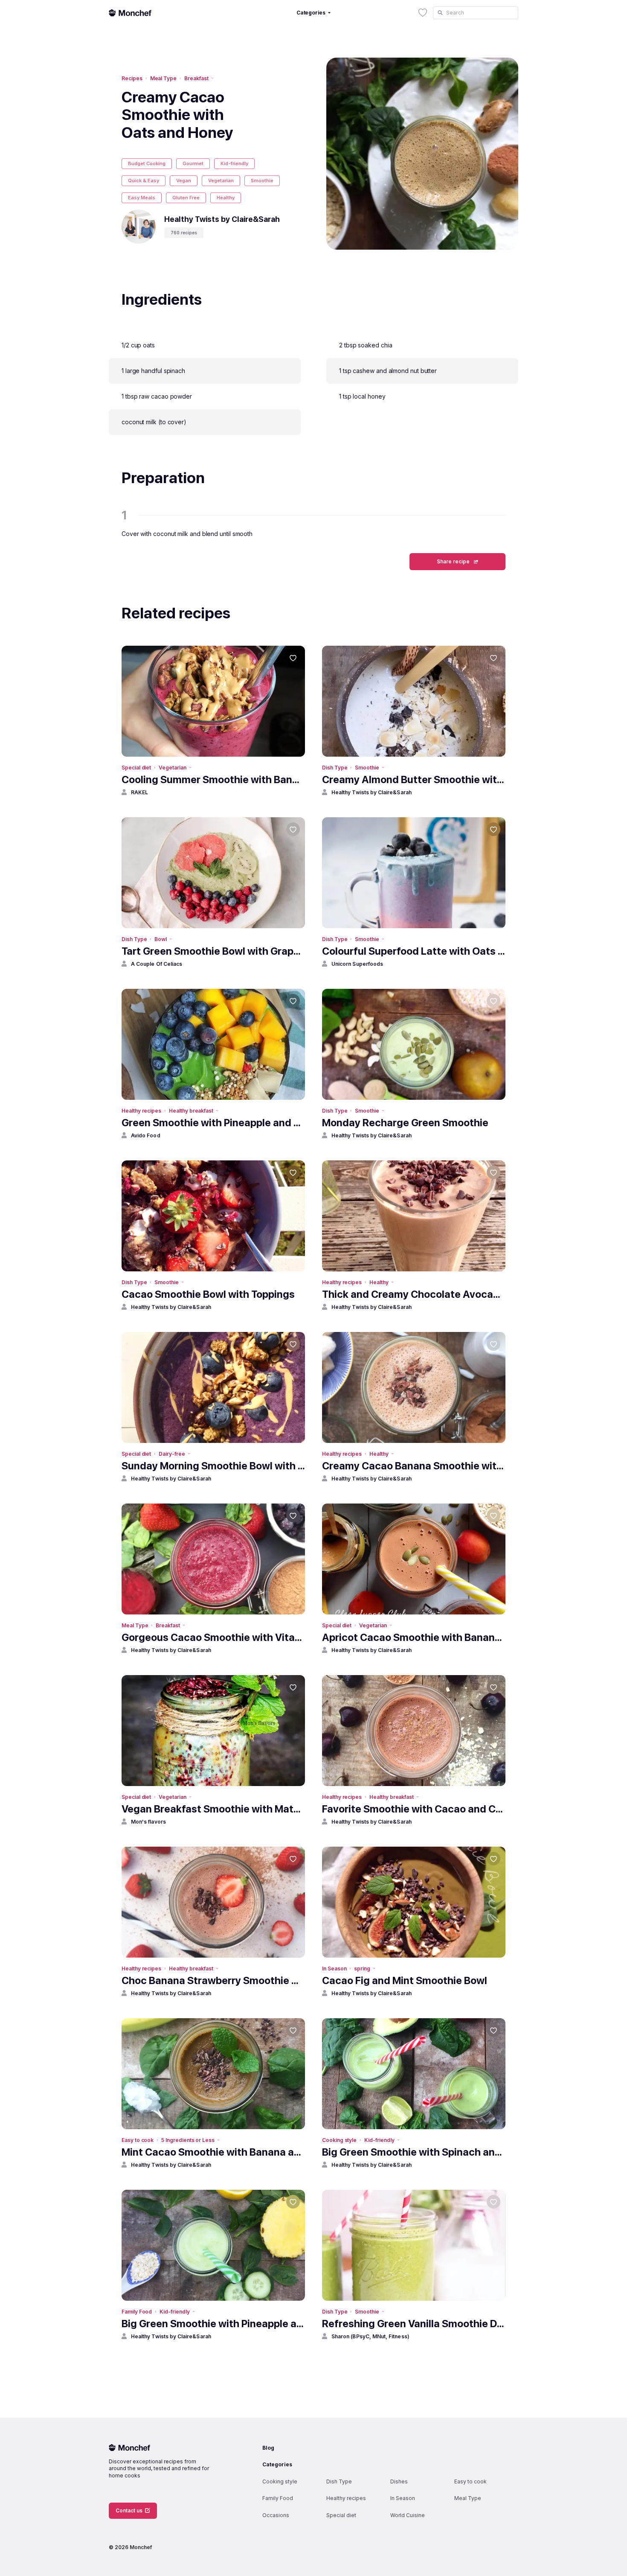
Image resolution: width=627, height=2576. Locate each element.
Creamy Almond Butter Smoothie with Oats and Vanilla (414, 780)
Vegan (184, 181)
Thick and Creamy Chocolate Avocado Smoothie (414, 1294)
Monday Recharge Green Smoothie (405, 1123)
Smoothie (262, 181)
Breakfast (196, 78)
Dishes (399, 2481)
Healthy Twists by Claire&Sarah (372, 792)
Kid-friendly (234, 163)
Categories (277, 2464)
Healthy (226, 198)
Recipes (132, 78)
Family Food (137, 2312)
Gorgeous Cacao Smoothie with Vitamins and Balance (213, 1637)
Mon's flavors (148, 1822)
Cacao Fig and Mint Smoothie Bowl (405, 1980)
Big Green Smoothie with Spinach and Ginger (414, 2152)
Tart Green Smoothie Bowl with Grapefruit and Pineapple (213, 951)
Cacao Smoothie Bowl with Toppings (208, 1294)
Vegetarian (221, 181)
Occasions (276, 2515)
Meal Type (163, 78)
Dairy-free (172, 1454)
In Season (334, 1968)
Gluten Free (186, 198)
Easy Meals (142, 198)
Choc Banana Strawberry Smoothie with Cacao (213, 1980)
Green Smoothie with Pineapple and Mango (213, 1123)
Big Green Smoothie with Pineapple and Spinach (213, 2324)
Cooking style (339, 2140)
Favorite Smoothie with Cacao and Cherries (414, 1809)
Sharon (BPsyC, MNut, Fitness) (370, 2336)
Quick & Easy (144, 181)
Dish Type (335, 768)
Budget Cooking (147, 163)
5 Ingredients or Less (188, 2140)
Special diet (136, 768)
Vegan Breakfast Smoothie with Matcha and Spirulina (213, 1809)
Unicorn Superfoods (357, 964)
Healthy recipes (141, 1111)
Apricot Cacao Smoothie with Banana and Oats (414, 1637)
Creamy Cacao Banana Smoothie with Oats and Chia (414, 1466)
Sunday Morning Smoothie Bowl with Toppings (213, 1466)
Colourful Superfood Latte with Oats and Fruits (414, 951)
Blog (268, 2448)
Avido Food (146, 1135)
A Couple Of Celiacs (157, 964)
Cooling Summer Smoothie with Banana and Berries (213, 780)
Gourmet (193, 163)
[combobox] (476, 13)
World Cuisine (408, 2515)
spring (362, 1968)
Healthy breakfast (191, 1111)
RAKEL (139, 792)
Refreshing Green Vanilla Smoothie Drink (414, 2324)
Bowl (161, 939)
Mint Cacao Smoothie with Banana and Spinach (213, 2152)
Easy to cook (138, 2140)
